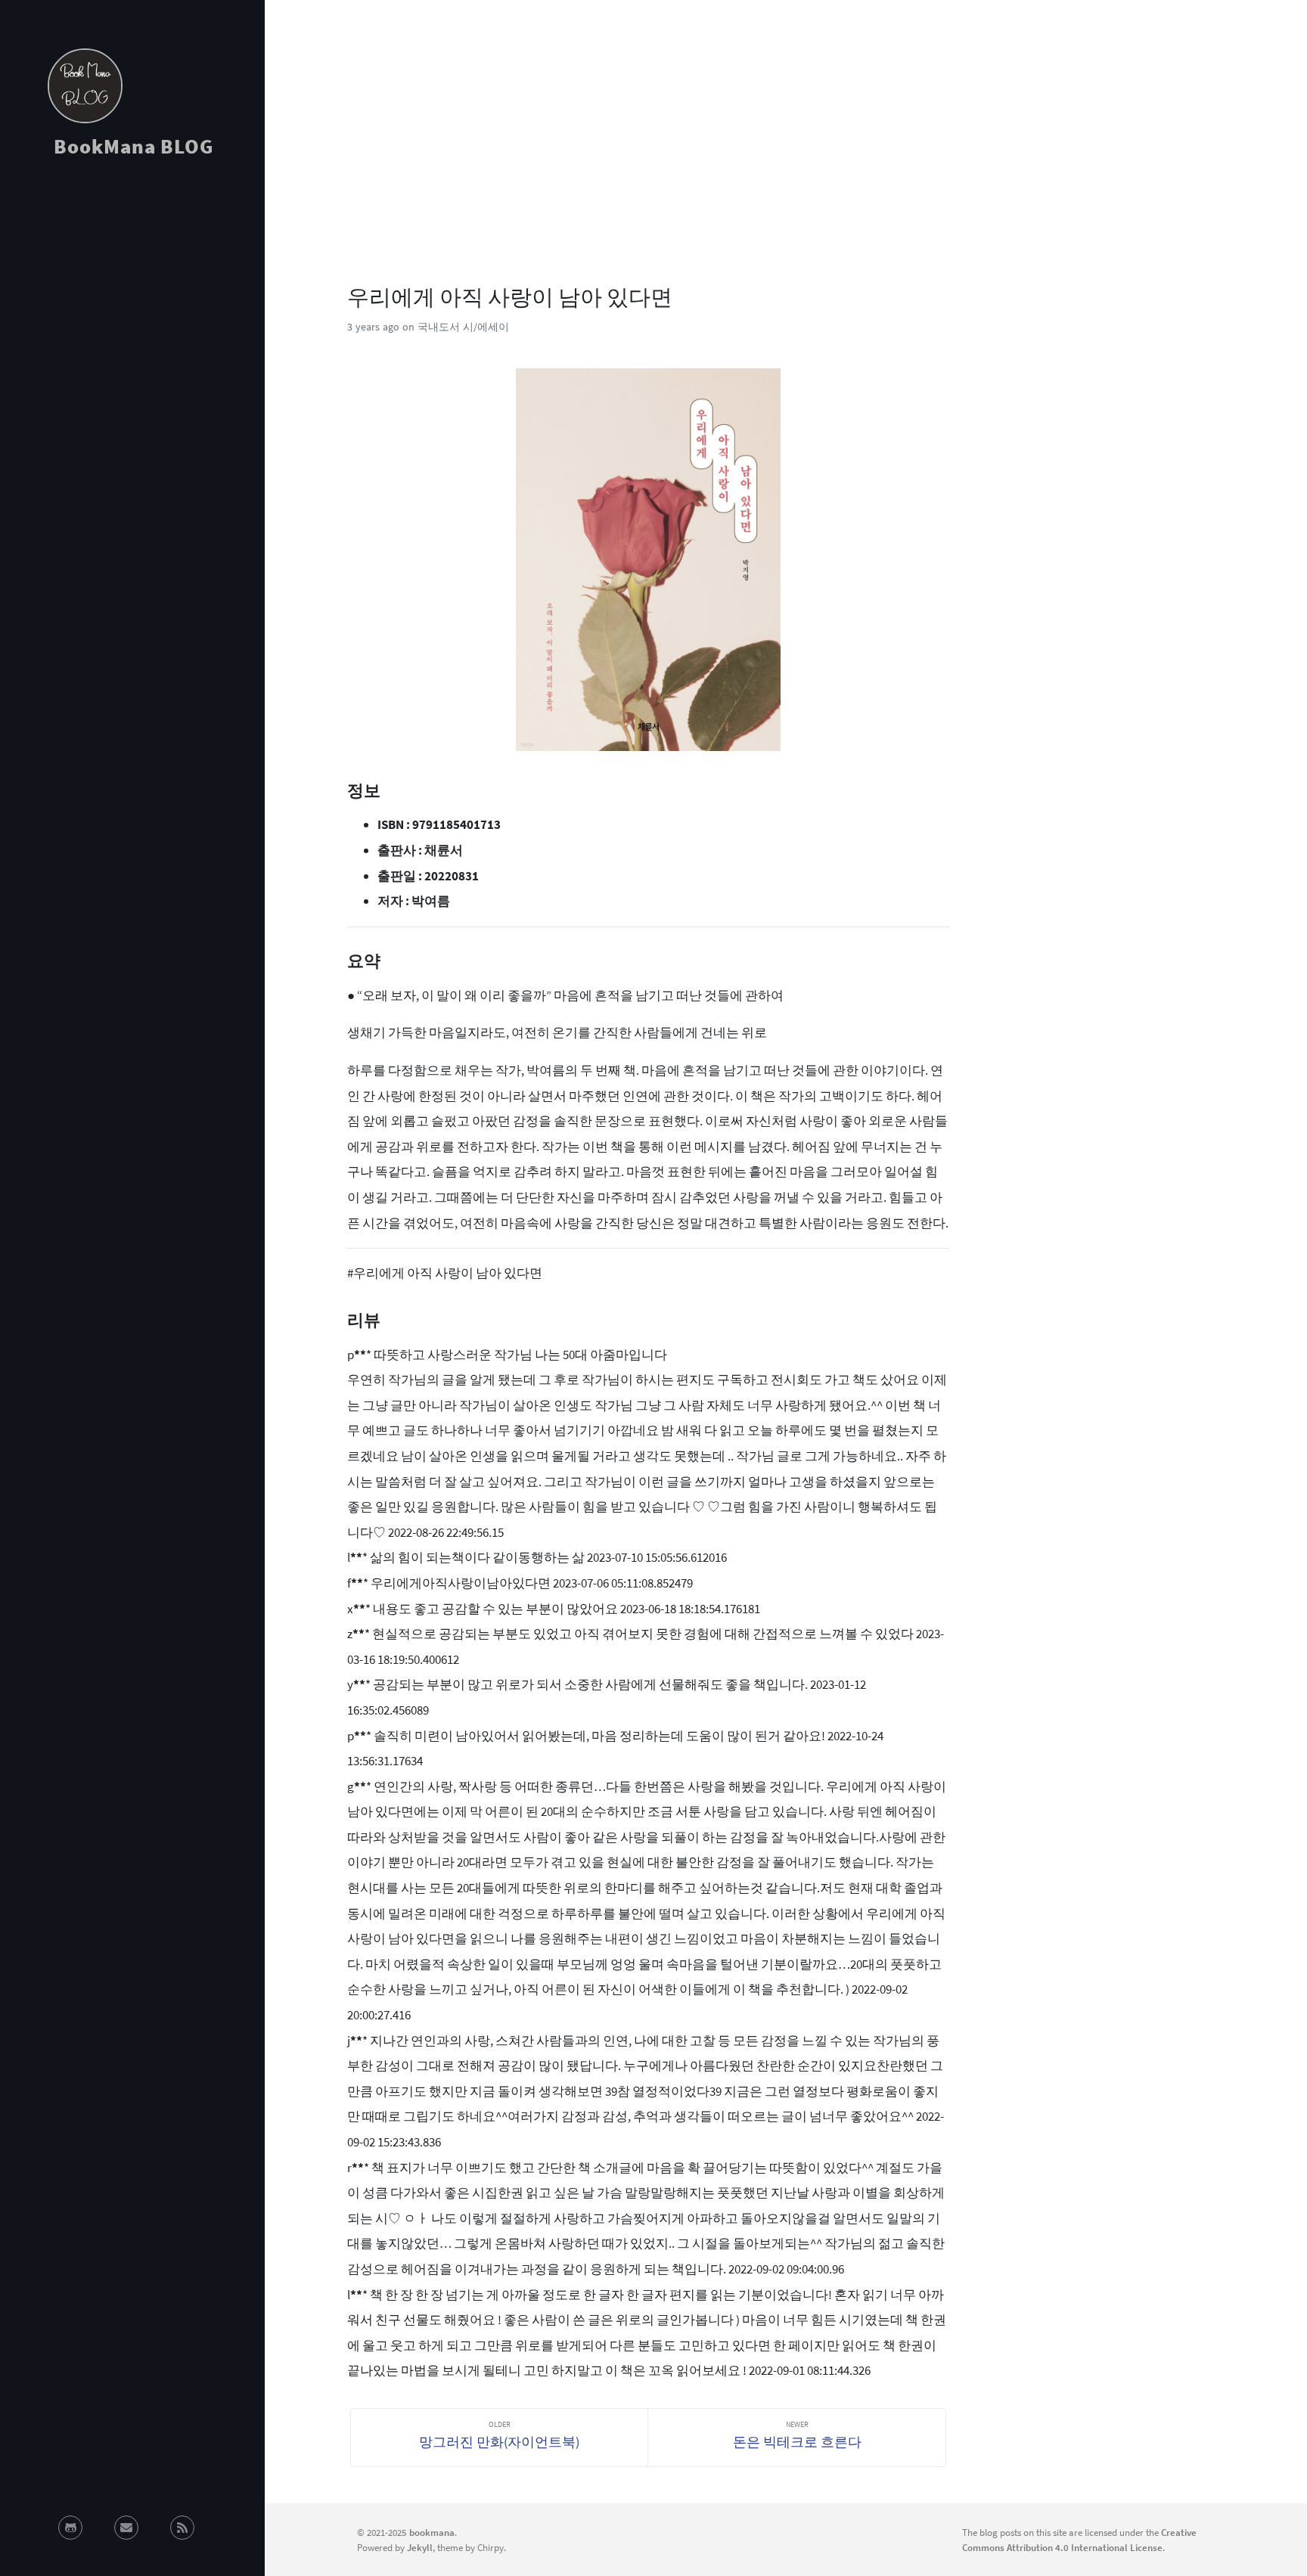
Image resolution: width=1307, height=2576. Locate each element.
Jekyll (420, 2547)
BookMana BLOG (133, 146)
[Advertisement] (132, 306)
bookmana (432, 2532)
